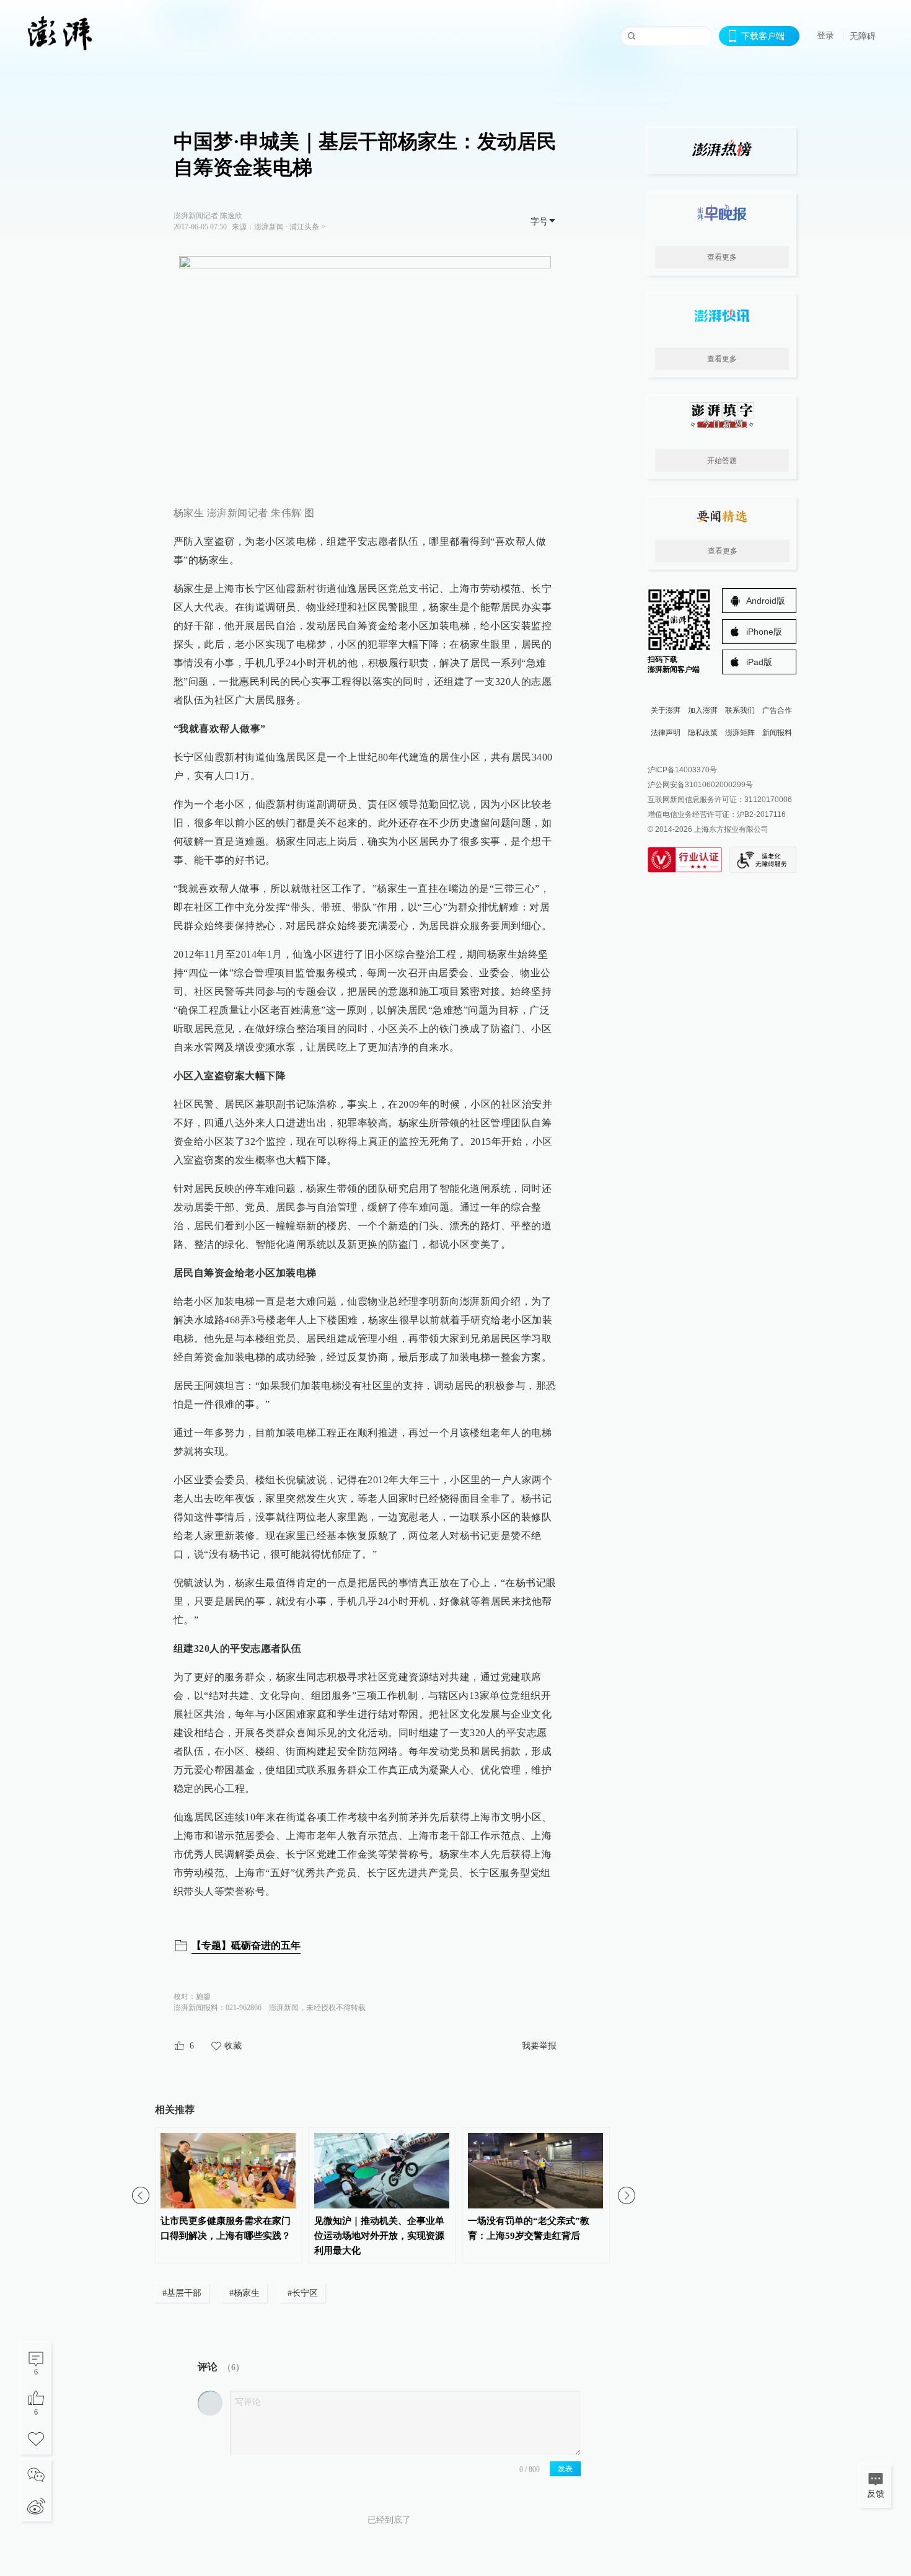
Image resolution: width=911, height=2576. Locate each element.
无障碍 (863, 36)
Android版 (766, 601)
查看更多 (722, 257)
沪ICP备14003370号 (682, 770)
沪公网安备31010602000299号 (700, 785)
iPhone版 (764, 632)
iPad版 (759, 662)
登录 (825, 35)
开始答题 (722, 461)
